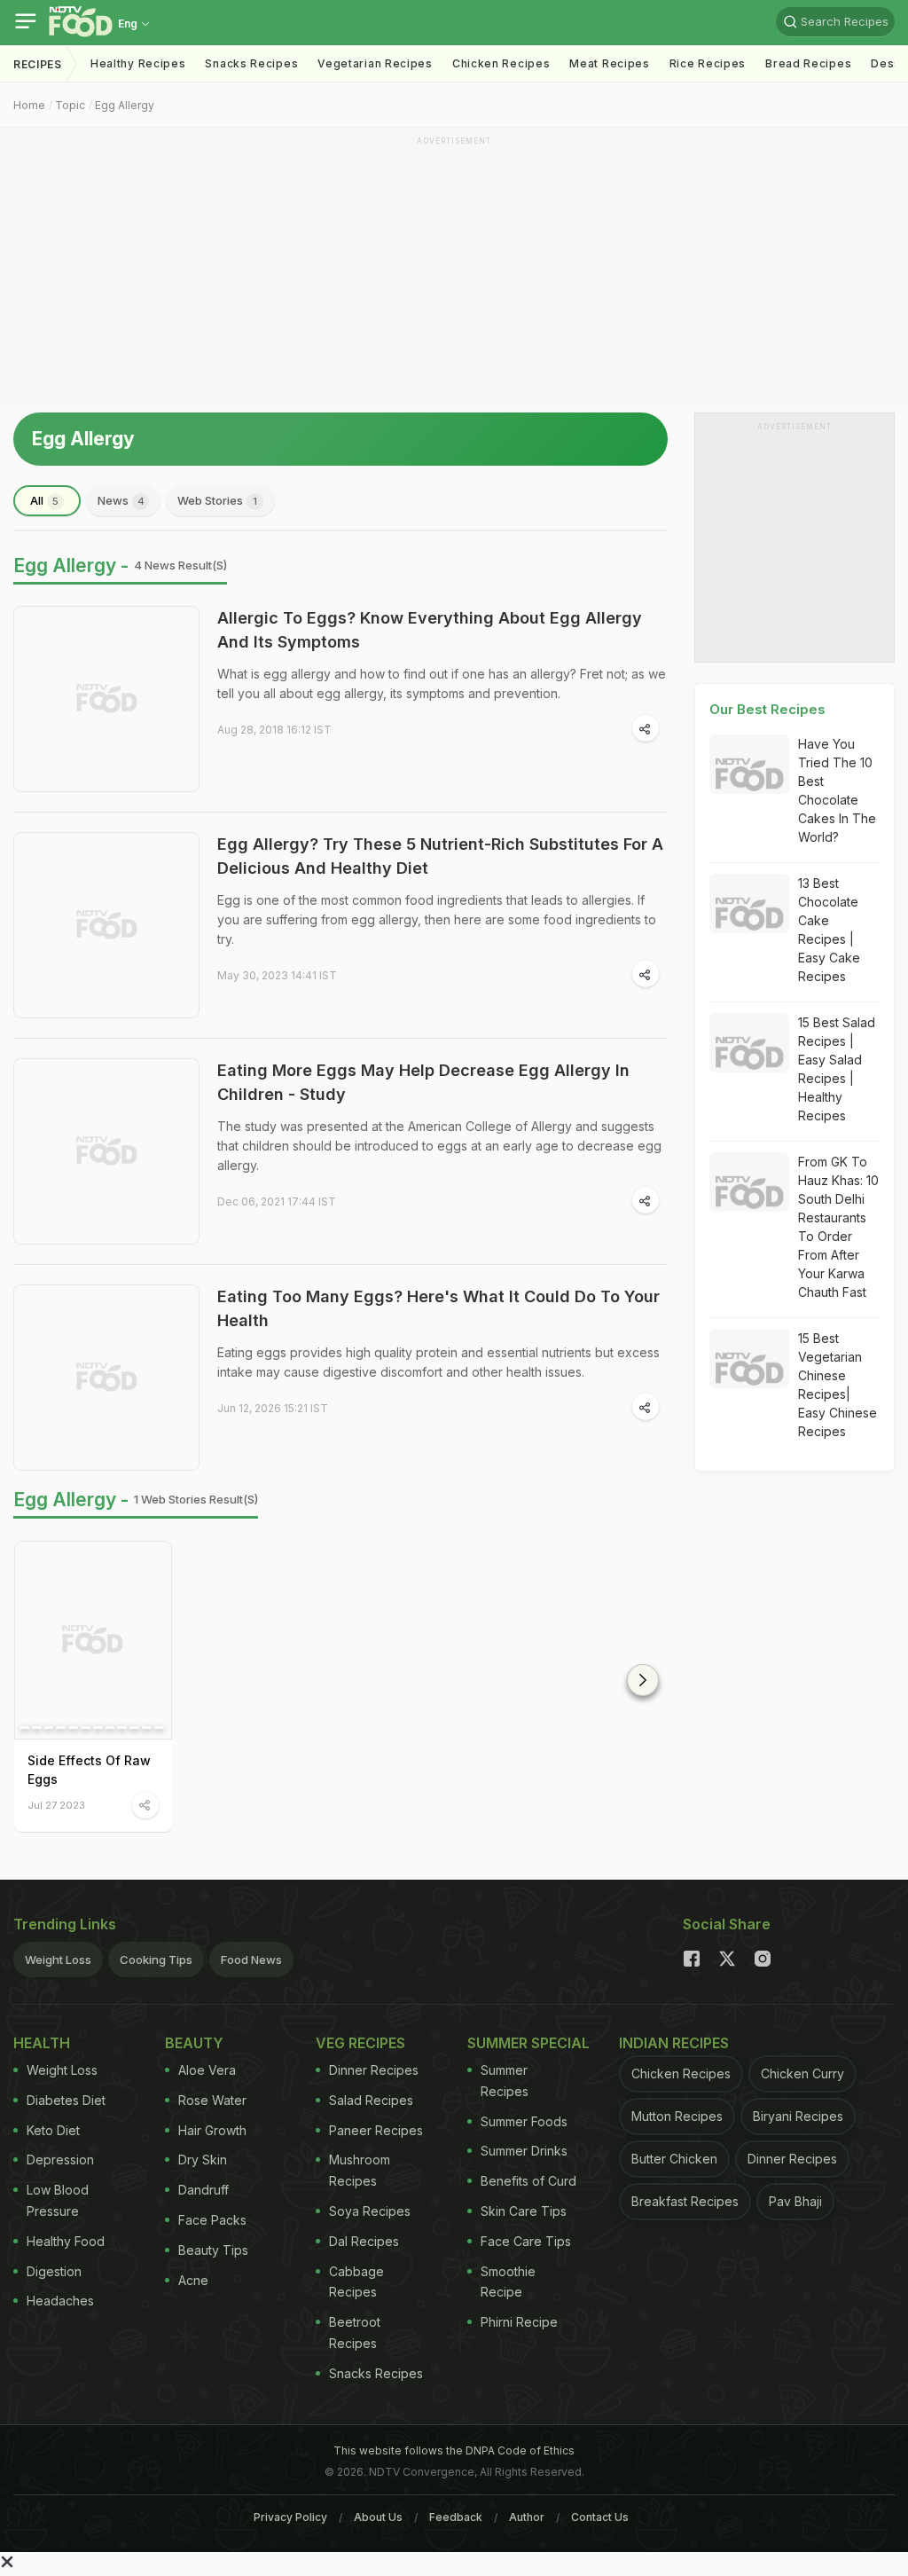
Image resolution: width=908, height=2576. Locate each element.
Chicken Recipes (501, 63)
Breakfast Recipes (685, 2201)
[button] (643, 1680)
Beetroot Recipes (355, 2333)
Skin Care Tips (524, 2211)
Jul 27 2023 (56, 1805)
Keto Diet (53, 2130)
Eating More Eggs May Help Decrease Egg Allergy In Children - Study (423, 1082)
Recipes (38, 64)
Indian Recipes (674, 2043)
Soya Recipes (370, 2211)
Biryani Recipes (798, 2116)
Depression (60, 2160)
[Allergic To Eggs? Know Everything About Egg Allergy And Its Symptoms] (106, 699)
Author (527, 2517)
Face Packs (212, 2220)
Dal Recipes (364, 2241)
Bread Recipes (808, 63)
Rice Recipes (708, 63)
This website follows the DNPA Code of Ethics (454, 2450)
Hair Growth (212, 2130)
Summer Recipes (505, 2081)
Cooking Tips (156, 1959)
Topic (70, 105)
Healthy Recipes (138, 63)
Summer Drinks (524, 2151)
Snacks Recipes (251, 63)
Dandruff (204, 2190)
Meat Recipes (609, 63)
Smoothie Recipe (508, 2282)
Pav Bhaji (795, 2201)
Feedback (456, 2517)
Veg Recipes (360, 2043)
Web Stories (217, 500)
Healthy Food (66, 2241)
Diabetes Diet (66, 2100)
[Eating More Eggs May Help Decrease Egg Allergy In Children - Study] (106, 1151)
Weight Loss (58, 1959)
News (121, 500)
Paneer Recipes (376, 2130)
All (44, 500)
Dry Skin (203, 2160)
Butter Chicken (674, 2159)
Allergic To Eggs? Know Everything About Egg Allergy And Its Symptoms (430, 630)
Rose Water (212, 2100)
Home (29, 105)
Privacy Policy (290, 2517)
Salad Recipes (371, 2100)
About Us (378, 2517)
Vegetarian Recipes (375, 63)
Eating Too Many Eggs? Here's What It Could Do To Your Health (438, 1308)
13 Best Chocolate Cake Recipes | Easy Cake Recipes (829, 930)
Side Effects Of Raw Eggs (89, 1770)
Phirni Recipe (519, 2322)
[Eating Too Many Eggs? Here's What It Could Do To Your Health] (106, 1378)
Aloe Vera (207, 2070)
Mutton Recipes (677, 2116)
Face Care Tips (526, 2241)
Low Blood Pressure (58, 2200)
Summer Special (528, 2043)
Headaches (60, 2301)
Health (42, 2043)
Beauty (194, 2043)
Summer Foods (524, 2121)
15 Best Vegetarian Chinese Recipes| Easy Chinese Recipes (838, 1385)
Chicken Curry (802, 2073)
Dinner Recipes (374, 2070)
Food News (251, 1959)
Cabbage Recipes (356, 2282)
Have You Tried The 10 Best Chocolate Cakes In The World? (837, 790)
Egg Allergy (125, 105)
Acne (193, 2280)
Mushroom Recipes (360, 2170)
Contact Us (600, 2517)
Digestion (54, 2271)
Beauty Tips (213, 2250)
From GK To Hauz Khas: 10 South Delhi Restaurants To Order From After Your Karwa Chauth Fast (838, 1227)
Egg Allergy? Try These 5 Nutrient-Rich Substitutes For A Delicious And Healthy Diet (440, 856)
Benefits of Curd (528, 2181)
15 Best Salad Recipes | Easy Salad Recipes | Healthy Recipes (837, 1069)
